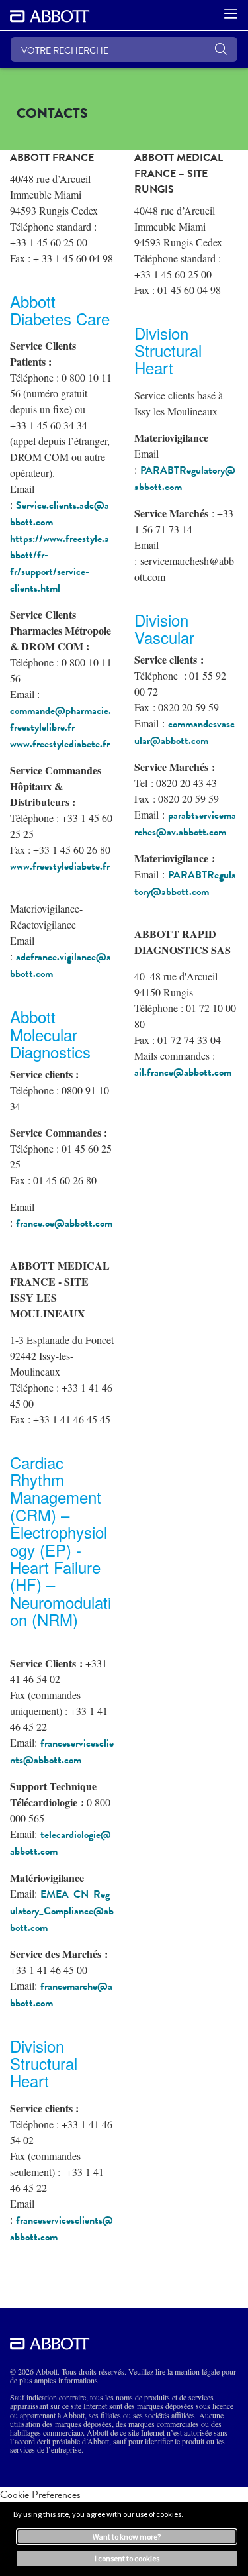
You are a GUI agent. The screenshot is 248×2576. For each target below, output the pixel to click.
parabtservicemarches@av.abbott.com (185, 824)
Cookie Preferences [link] (40, 2494)
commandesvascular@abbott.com (185, 732)
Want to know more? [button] (127, 2537)
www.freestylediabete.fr (60, 744)
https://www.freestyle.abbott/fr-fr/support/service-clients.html (60, 563)
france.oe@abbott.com (64, 1223)
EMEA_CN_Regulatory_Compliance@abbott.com (62, 1911)
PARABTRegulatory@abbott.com (185, 883)
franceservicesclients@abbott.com (62, 1752)
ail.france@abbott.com (183, 1072)
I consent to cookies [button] (127, 2558)
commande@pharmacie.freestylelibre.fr (61, 719)
